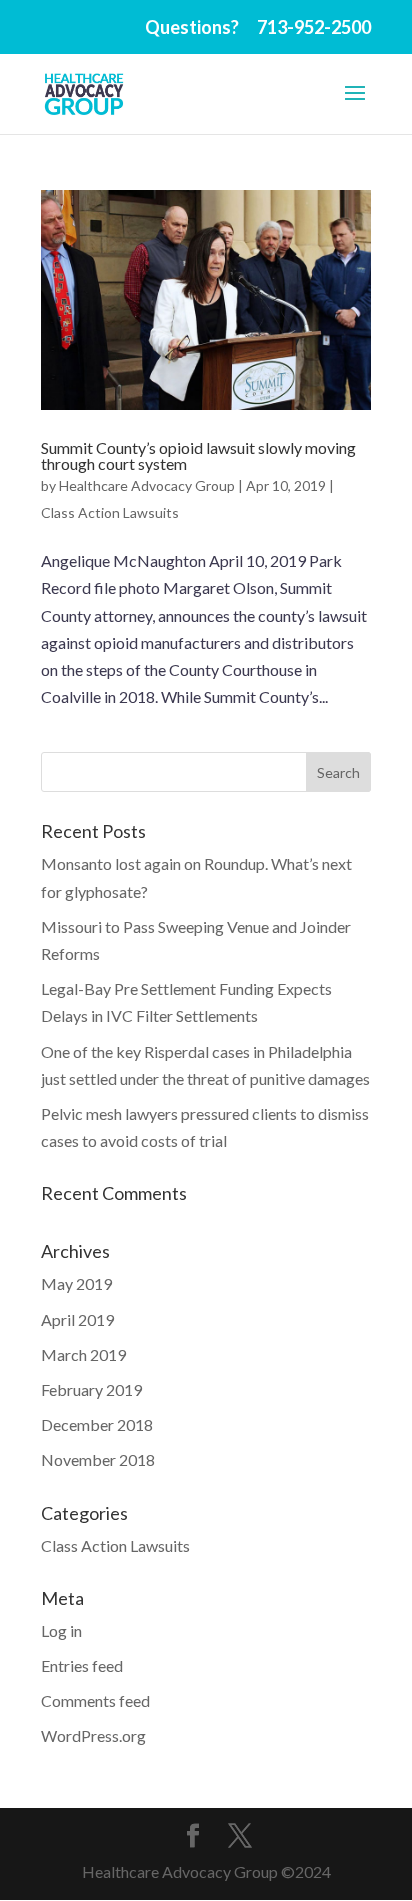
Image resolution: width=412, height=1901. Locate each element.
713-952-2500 (314, 27)
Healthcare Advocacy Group (147, 485)
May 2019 (76, 1283)
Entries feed (82, 1665)
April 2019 (77, 1319)
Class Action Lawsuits (110, 512)
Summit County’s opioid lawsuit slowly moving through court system (198, 455)
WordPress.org (93, 1735)
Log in (61, 1630)
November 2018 (98, 1459)
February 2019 (91, 1389)
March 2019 (83, 1354)
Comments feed (95, 1700)
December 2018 (97, 1424)
